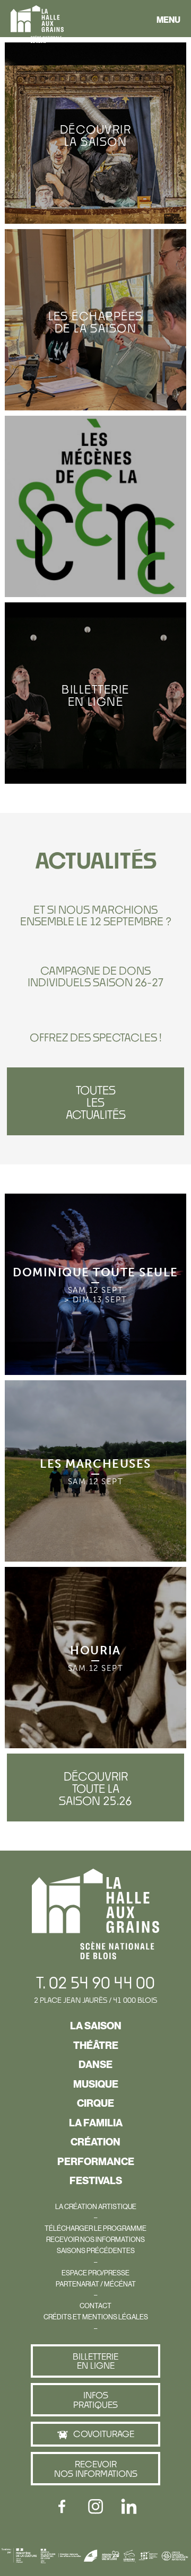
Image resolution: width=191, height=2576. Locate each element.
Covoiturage (104, 2434)
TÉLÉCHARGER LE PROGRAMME (95, 2228)
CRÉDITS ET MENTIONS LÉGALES (96, 2317)
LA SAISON (96, 2026)
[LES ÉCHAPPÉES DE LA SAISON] (95, 233)
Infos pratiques (95, 2400)
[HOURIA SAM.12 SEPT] (95, 1571)
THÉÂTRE (96, 2045)
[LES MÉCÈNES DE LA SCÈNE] (95, 419)
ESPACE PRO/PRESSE (95, 2273)
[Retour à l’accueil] (37, 26)
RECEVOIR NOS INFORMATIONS (95, 2239)
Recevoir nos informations (96, 2469)
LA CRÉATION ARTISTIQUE (96, 2206)
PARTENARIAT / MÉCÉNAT (96, 2284)
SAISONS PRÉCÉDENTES (96, 2250)
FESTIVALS (96, 2180)
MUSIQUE (96, 2084)
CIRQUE (95, 2103)
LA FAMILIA (96, 2123)
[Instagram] (95, 2507)
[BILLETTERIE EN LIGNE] (95, 606)
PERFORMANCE (96, 2161)
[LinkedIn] (129, 2507)
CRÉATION (95, 2142)
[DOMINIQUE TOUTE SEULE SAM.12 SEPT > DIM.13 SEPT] (95, 1197)
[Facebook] (62, 2507)
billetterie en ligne (95, 2361)
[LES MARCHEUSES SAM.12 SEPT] (95, 1384)
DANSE (95, 2064)
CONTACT (95, 2306)
